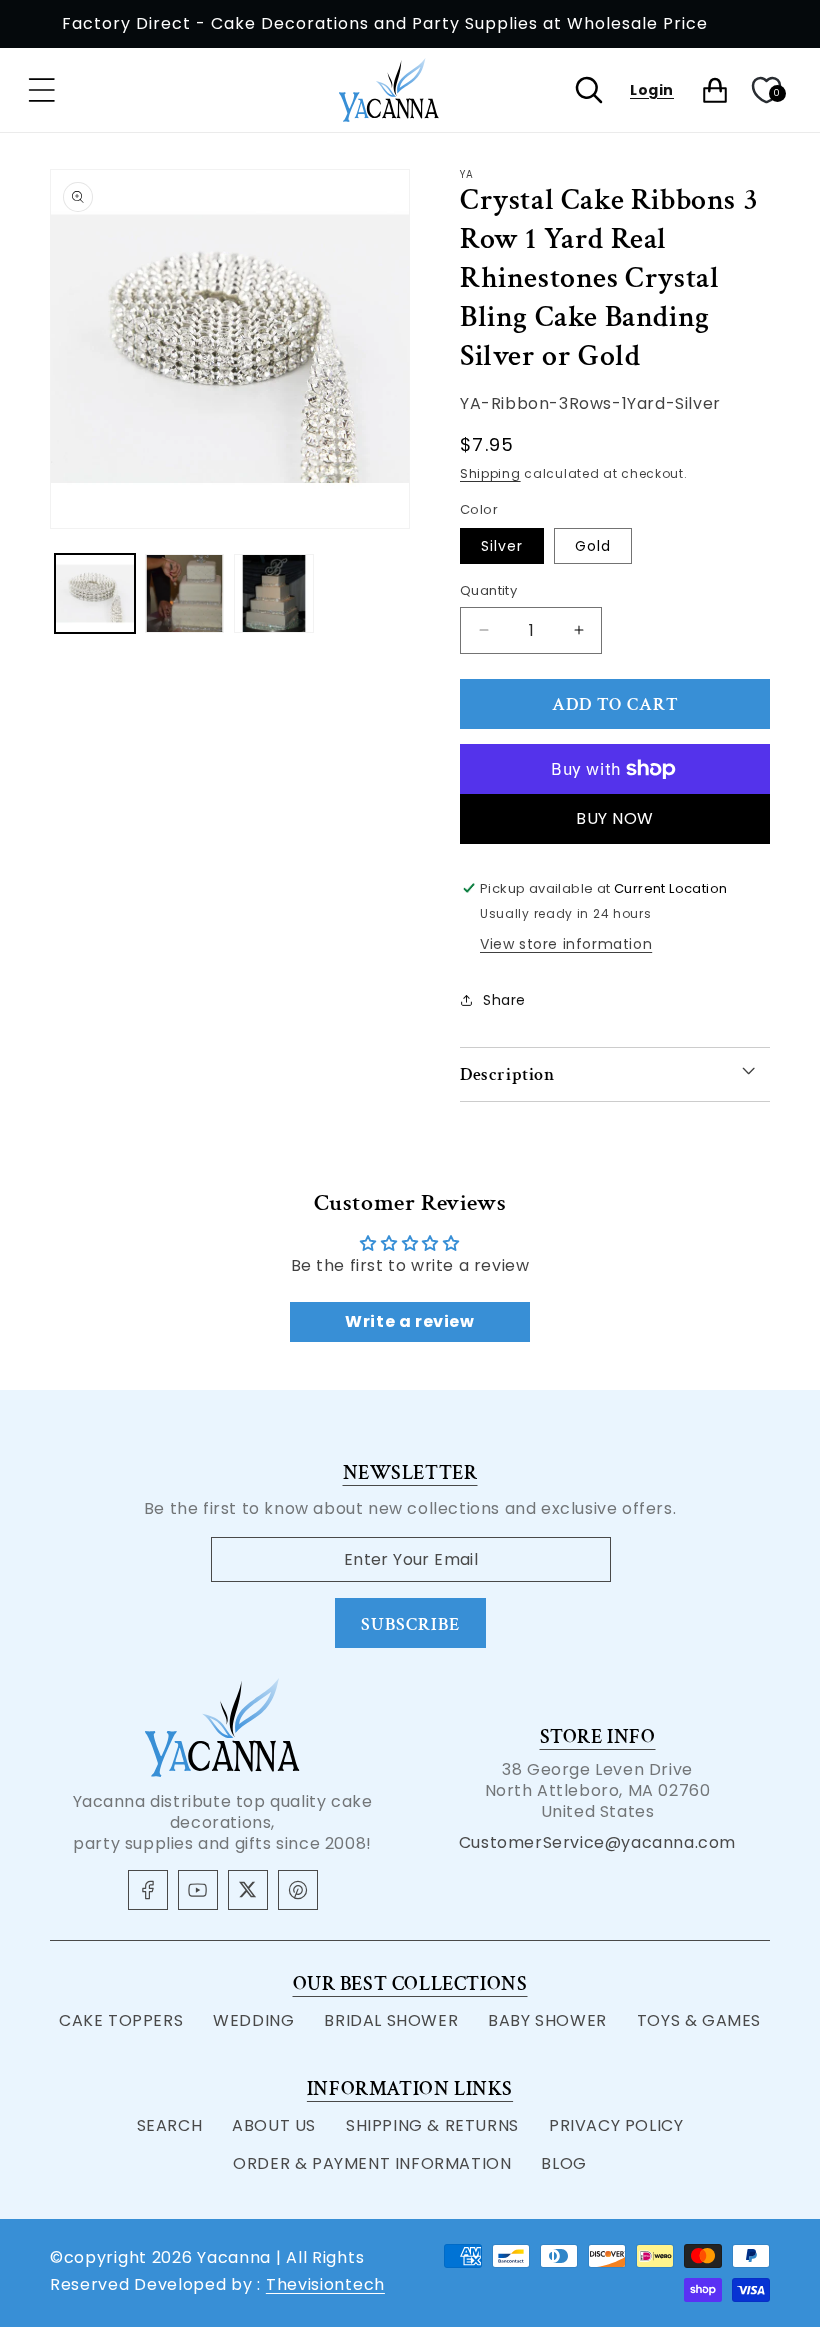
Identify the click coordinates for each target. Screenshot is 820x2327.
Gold (593, 546)
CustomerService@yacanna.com (597, 1842)
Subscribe (410, 1624)
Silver (502, 546)
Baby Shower (547, 2020)
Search (170, 2125)
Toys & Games (699, 2020)
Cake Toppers (121, 2020)
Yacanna (234, 2257)
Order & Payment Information (372, 2163)
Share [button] (504, 1000)
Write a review (409, 1321)
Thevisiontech (325, 2284)
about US (274, 2125)
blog (563, 2163)
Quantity (488, 590)
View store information (566, 944)
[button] (42, 90)
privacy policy (616, 2125)
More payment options (615, 818)
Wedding (253, 2020)
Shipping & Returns (432, 2125)
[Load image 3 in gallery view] (274, 594)
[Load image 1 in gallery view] (95, 594)
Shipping (490, 473)
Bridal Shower (391, 2020)
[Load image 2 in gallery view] (185, 594)
